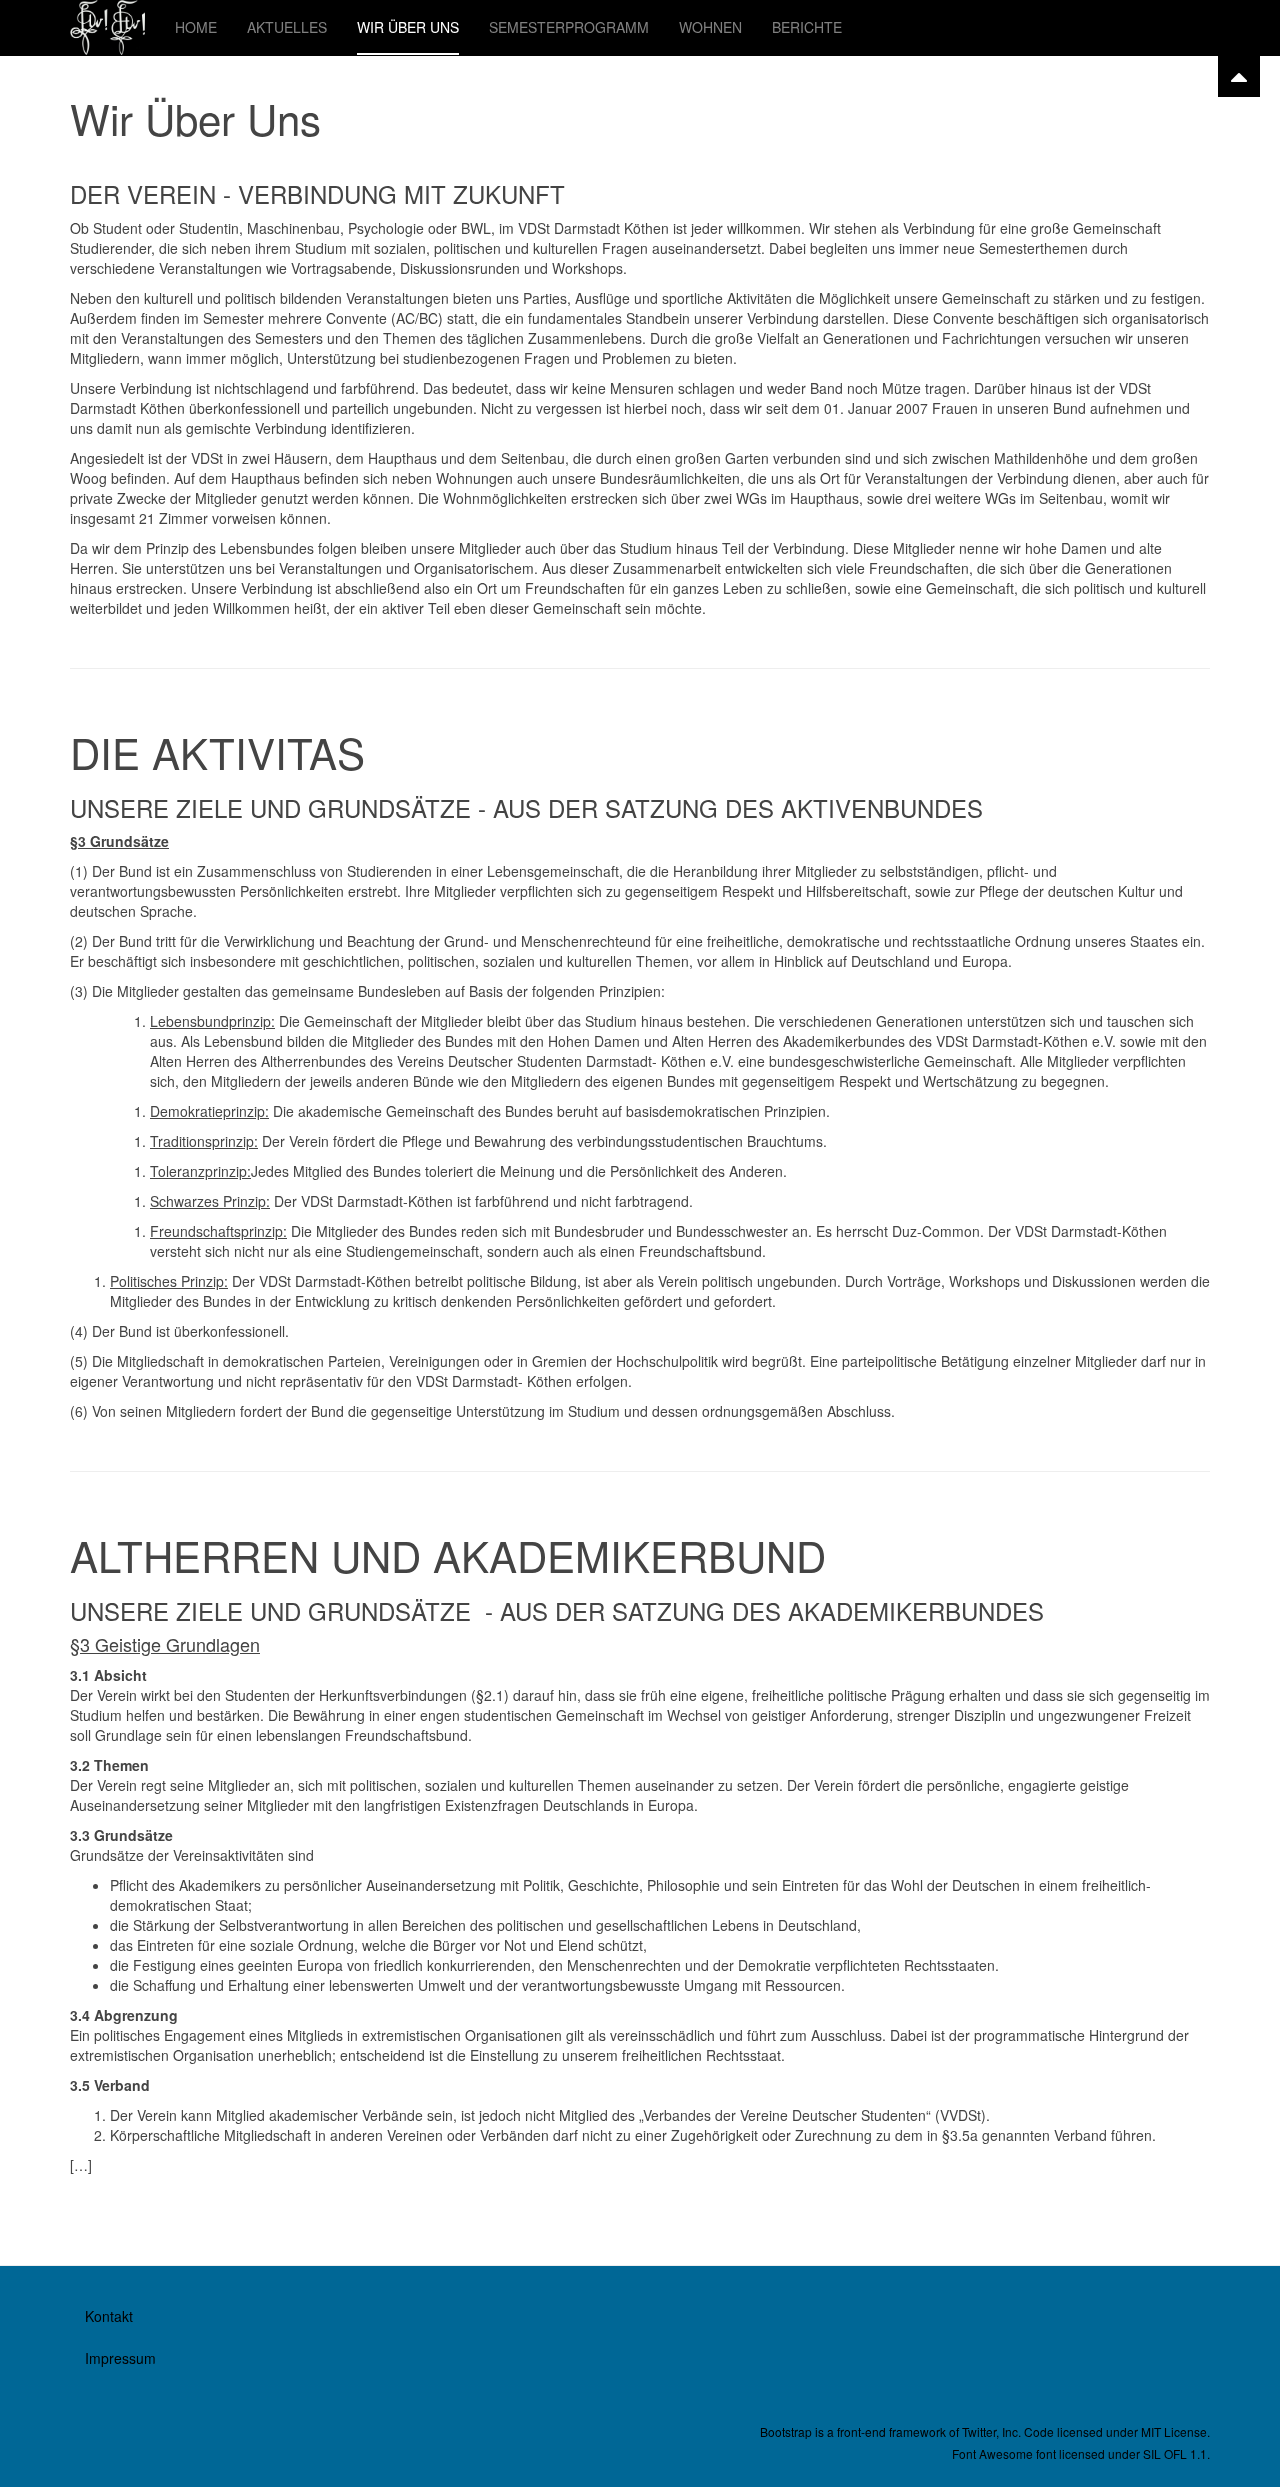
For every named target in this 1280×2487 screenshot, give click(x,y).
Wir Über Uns (408, 27)
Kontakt (109, 2316)
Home (196, 27)
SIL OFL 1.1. (1176, 2453)
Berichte (807, 27)
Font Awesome (992, 2453)
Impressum (120, 2358)
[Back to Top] (1239, 76)
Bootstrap (786, 2431)
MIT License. (1175, 2431)
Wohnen (710, 27)
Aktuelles (287, 27)
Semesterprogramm (569, 27)
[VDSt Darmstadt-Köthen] (107, 27)
